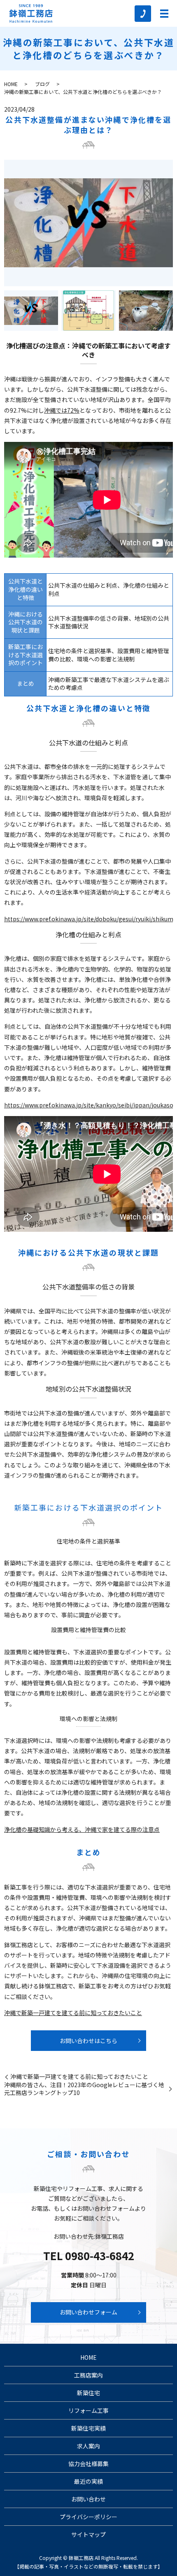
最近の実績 (88, 2481)
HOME (11, 84)
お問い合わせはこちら (88, 2041)
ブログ (42, 84)
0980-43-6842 (100, 2255)
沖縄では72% (62, 410)
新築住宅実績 (88, 2428)
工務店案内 (88, 2375)
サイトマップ (88, 2534)
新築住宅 (88, 2393)
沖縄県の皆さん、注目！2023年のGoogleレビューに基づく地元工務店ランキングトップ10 (84, 2089)
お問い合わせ (88, 2499)
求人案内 (88, 2446)
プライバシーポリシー (88, 2517)
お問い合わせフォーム (88, 2312)
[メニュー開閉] (164, 14)
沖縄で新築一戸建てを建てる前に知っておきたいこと (73, 2013)
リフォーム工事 (88, 2410)
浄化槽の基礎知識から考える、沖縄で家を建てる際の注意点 (82, 1829)
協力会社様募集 (88, 2464)
